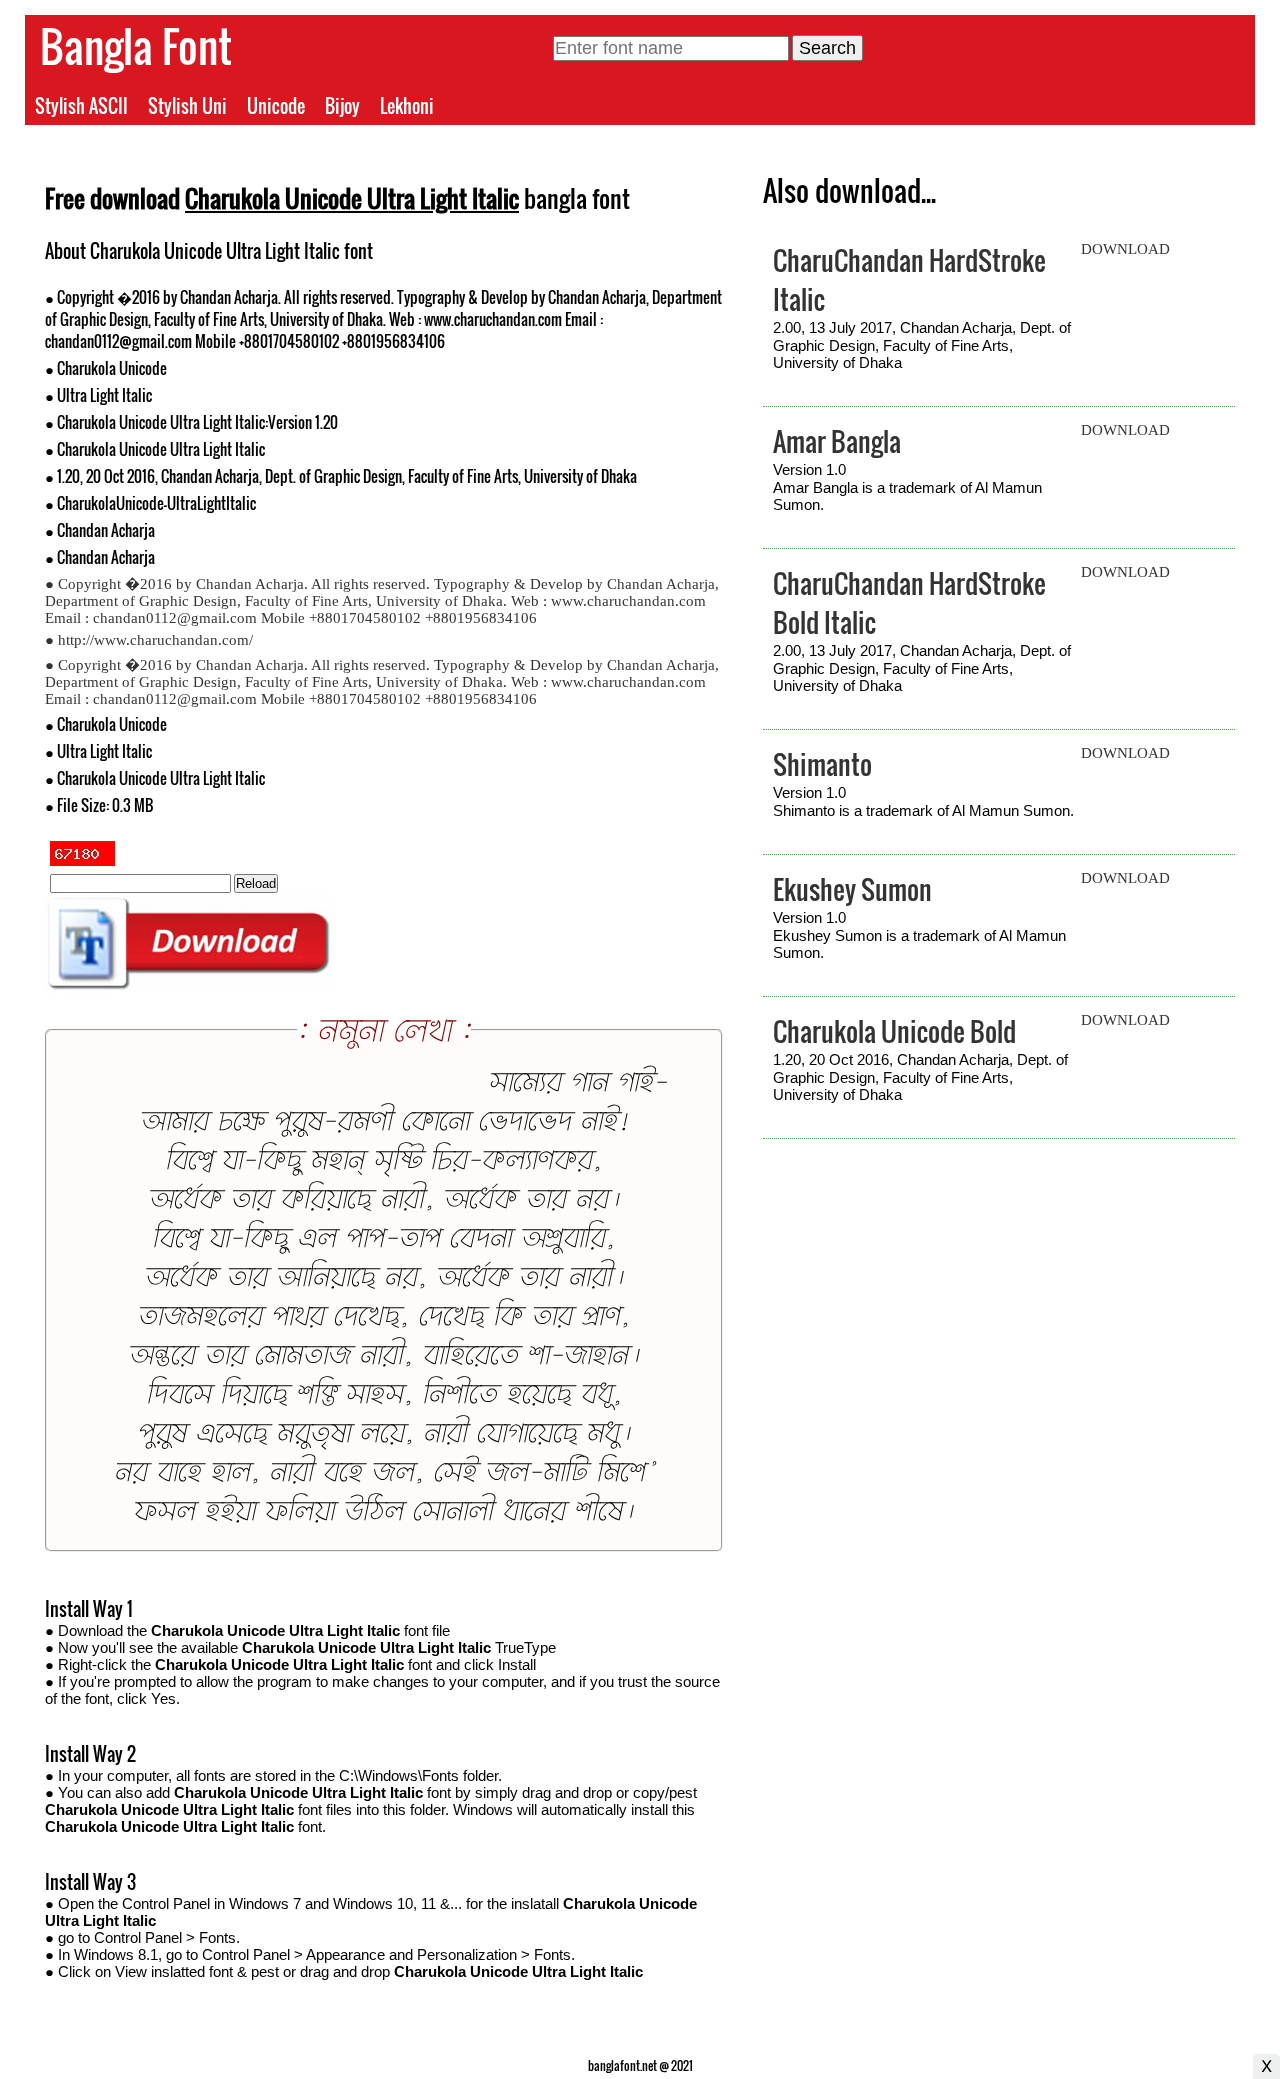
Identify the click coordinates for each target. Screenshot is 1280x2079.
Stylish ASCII (81, 106)
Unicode (276, 106)
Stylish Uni (187, 106)
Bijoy (342, 106)
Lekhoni (407, 106)
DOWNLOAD (1125, 249)
